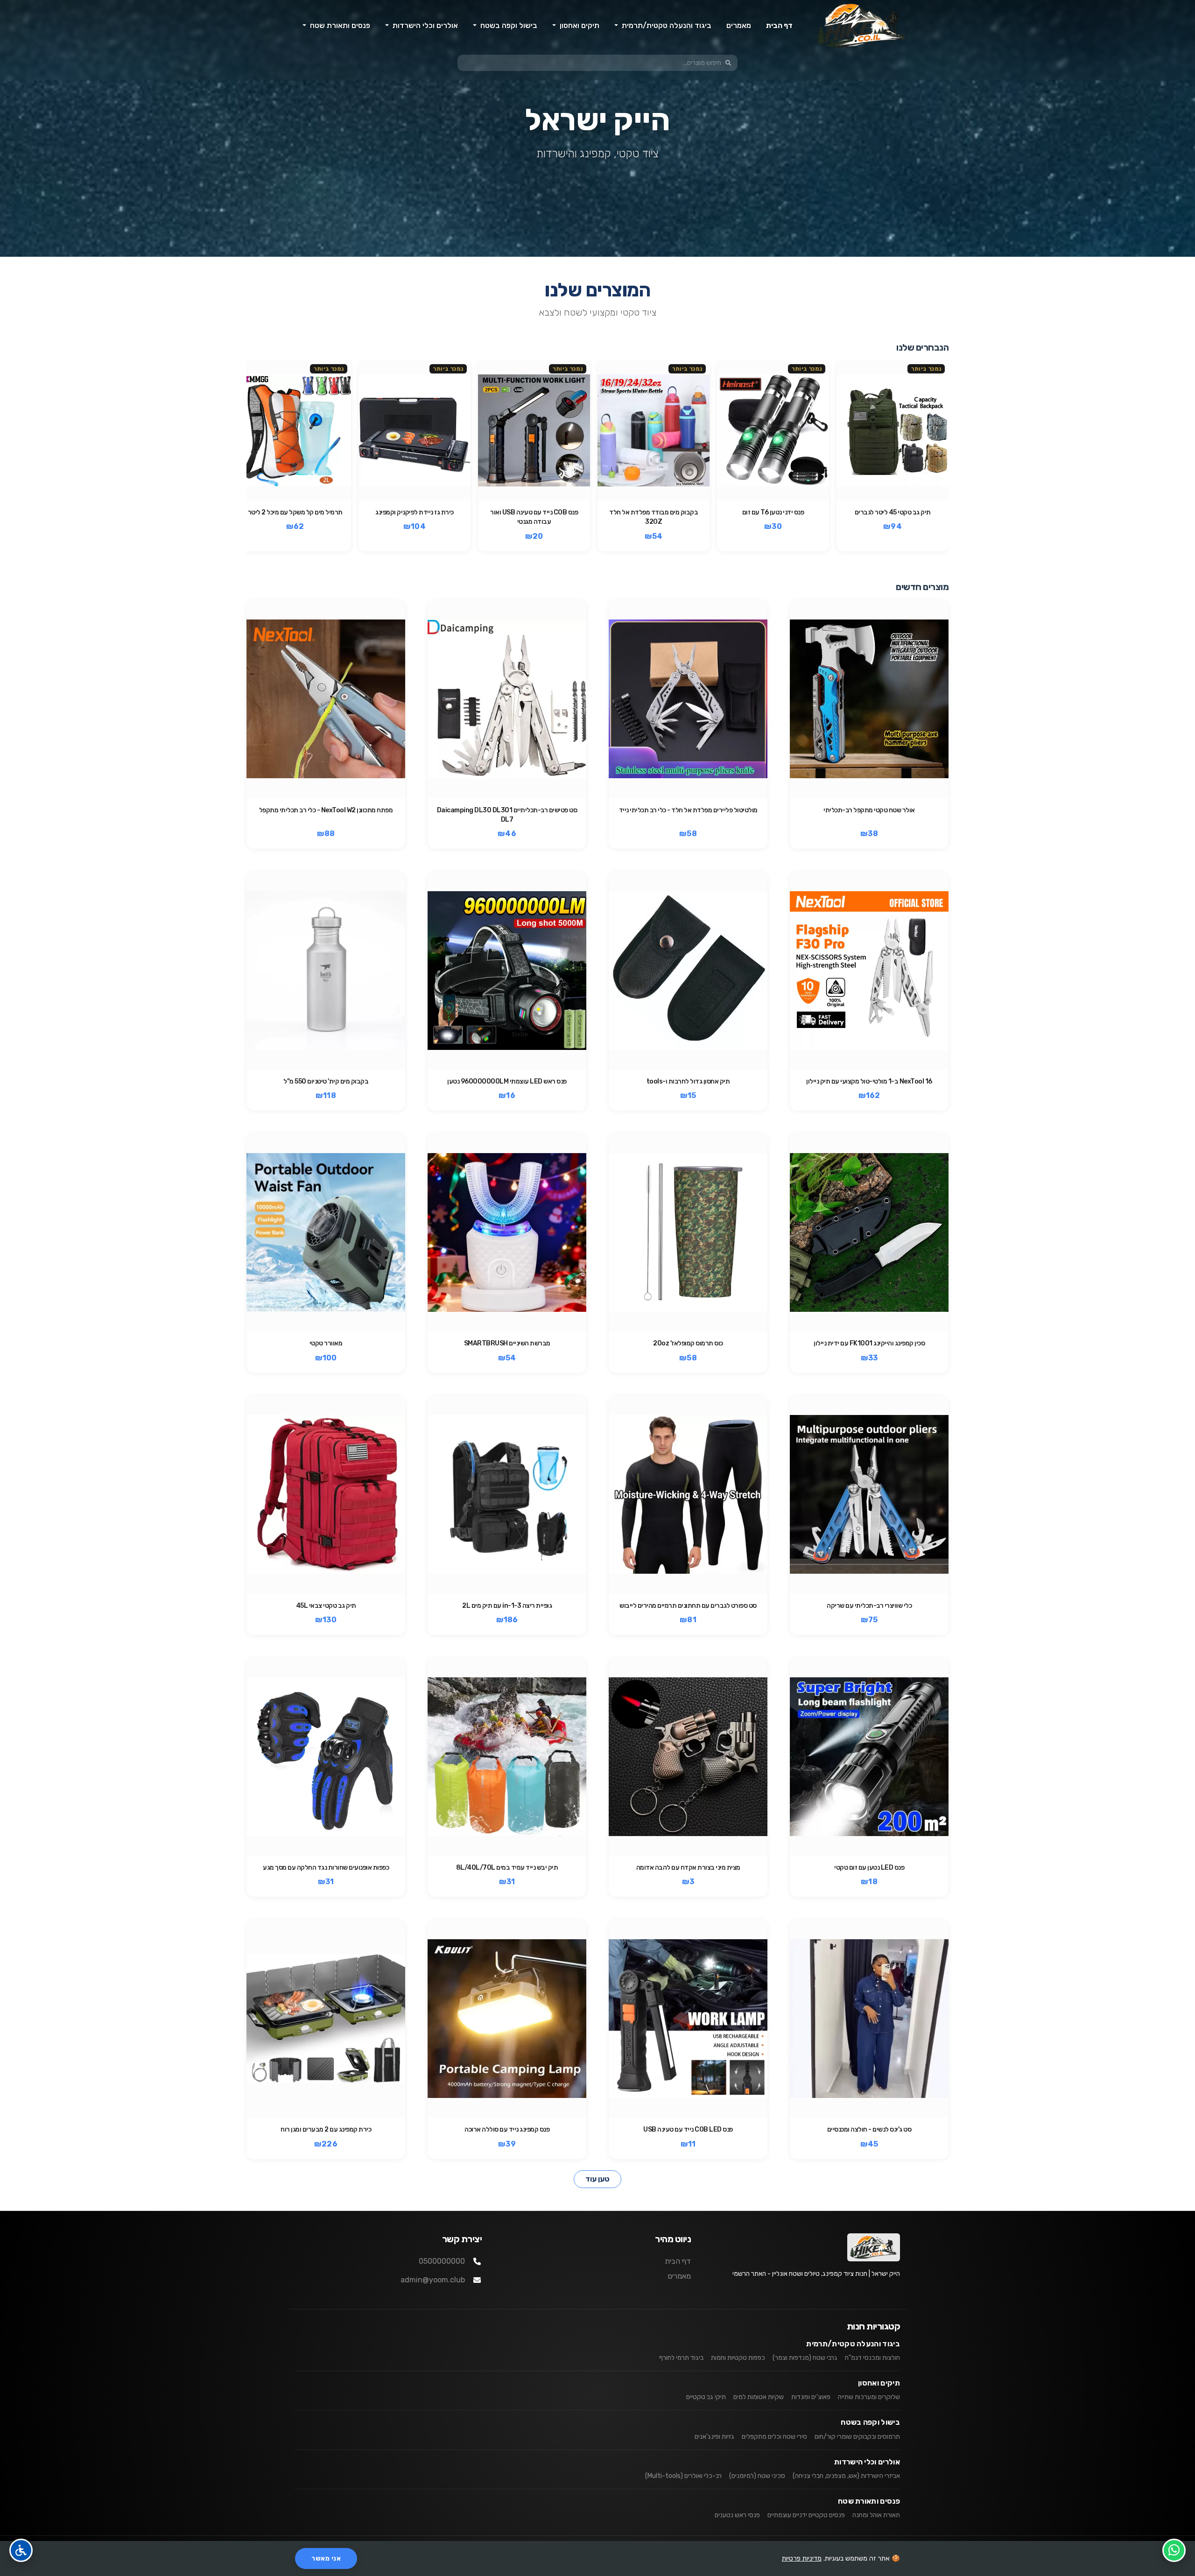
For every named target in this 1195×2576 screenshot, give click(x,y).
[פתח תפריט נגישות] (21, 2550)
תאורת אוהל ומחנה (876, 2515)
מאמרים (739, 25)
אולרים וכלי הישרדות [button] (424, 25)
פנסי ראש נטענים (737, 2515)
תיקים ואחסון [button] (579, 25)
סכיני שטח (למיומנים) (757, 2476)
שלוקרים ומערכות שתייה (869, 2397)
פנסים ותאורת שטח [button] (339, 25)
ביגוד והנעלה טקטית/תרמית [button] (666, 25)
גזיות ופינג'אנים (714, 2437)
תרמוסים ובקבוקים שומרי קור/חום (857, 2437)
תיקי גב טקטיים (706, 2397)
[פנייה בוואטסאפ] (1174, 2550)
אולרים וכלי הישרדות (867, 2462)
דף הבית (779, 25)
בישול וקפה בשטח (870, 2422)
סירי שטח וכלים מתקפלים (774, 2437)
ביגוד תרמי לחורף (681, 2358)
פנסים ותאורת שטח (869, 2501)
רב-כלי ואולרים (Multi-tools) (683, 2476)
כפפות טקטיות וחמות (738, 2358)
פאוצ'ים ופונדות (811, 2397)
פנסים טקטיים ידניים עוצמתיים (806, 2515)
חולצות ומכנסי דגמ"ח (872, 2358)
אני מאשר (326, 2558)
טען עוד (597, 2179)
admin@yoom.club (433, 2280)
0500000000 (442, 2261)
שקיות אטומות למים (759, 2397)
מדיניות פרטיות (802, 2558)
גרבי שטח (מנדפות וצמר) (805, 2358)
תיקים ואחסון (879, 2383)
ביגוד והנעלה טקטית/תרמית (853, 2344)
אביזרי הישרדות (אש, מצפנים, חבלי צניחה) (846, 2476)
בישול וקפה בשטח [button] (508, 25)
